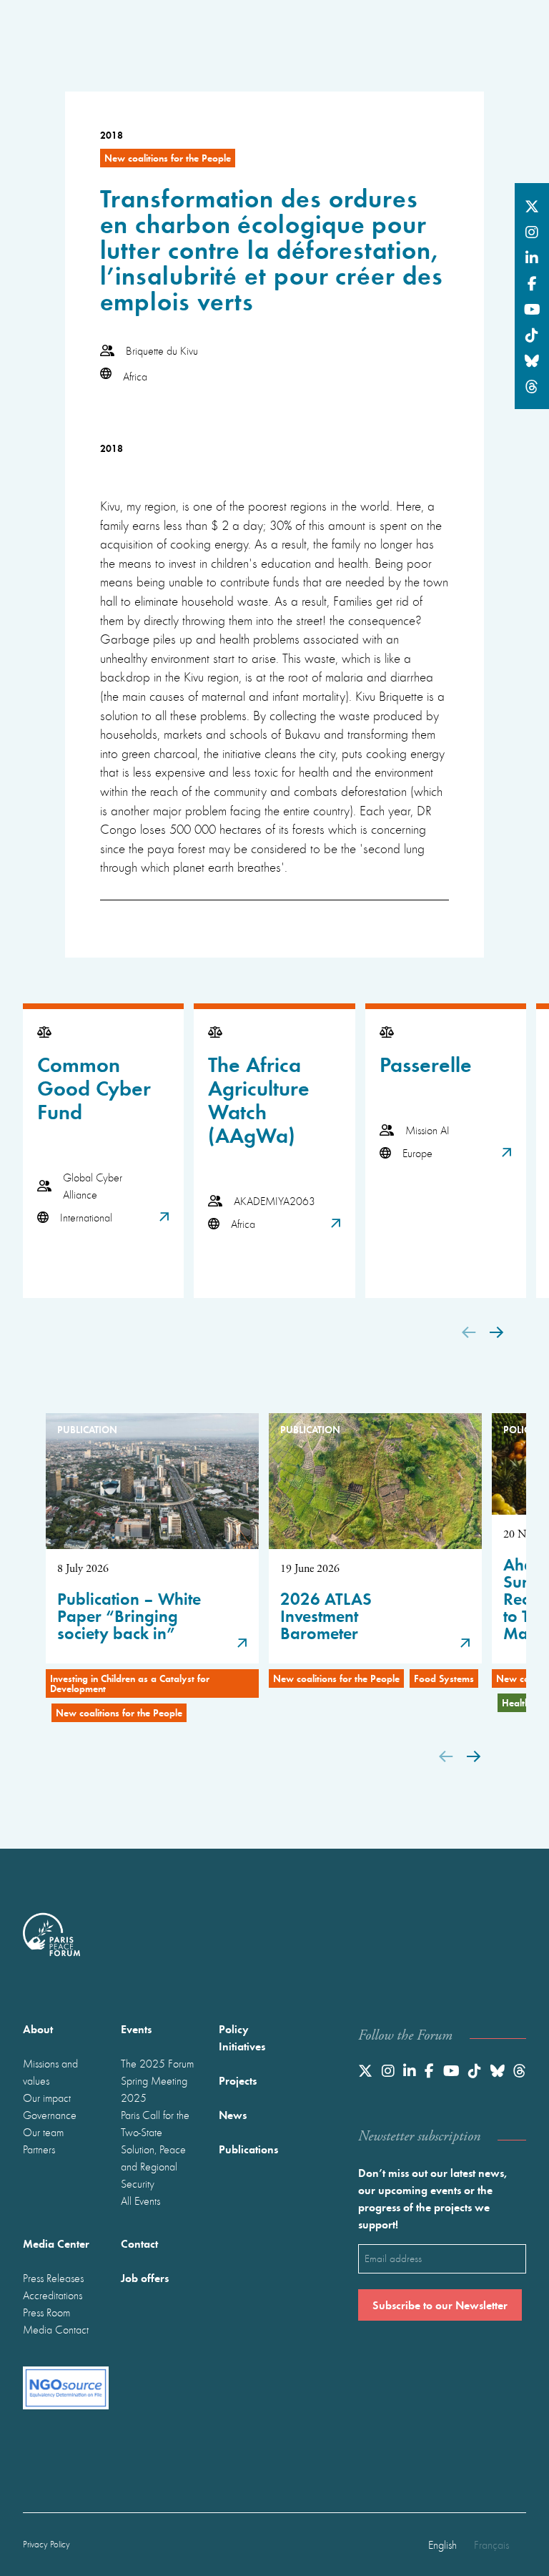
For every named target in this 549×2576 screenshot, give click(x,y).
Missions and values (50, 2072)
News (233, 2114)
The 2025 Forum (157, 2063)
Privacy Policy (46, 2544)
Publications (248, 2149)
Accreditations (53, 2295)
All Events (140, 2201)
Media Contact (56, 2329)
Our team (43, 2132)
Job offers (145, 2277)
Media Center (56, 2243)
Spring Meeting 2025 (154, 2089)
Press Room (46, 2312)
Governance (50, 2115)
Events (136, 2029)
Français (491, 2545)
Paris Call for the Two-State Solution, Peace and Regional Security (155, 2149)
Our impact (47, 2098)
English (442, 2545)
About (38, 2029)
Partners (39, 2149)
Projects (238, 2080)
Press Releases (53, 2278)
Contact (139, 2243)
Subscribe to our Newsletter (440, 2305)
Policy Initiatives (242, 2037)
